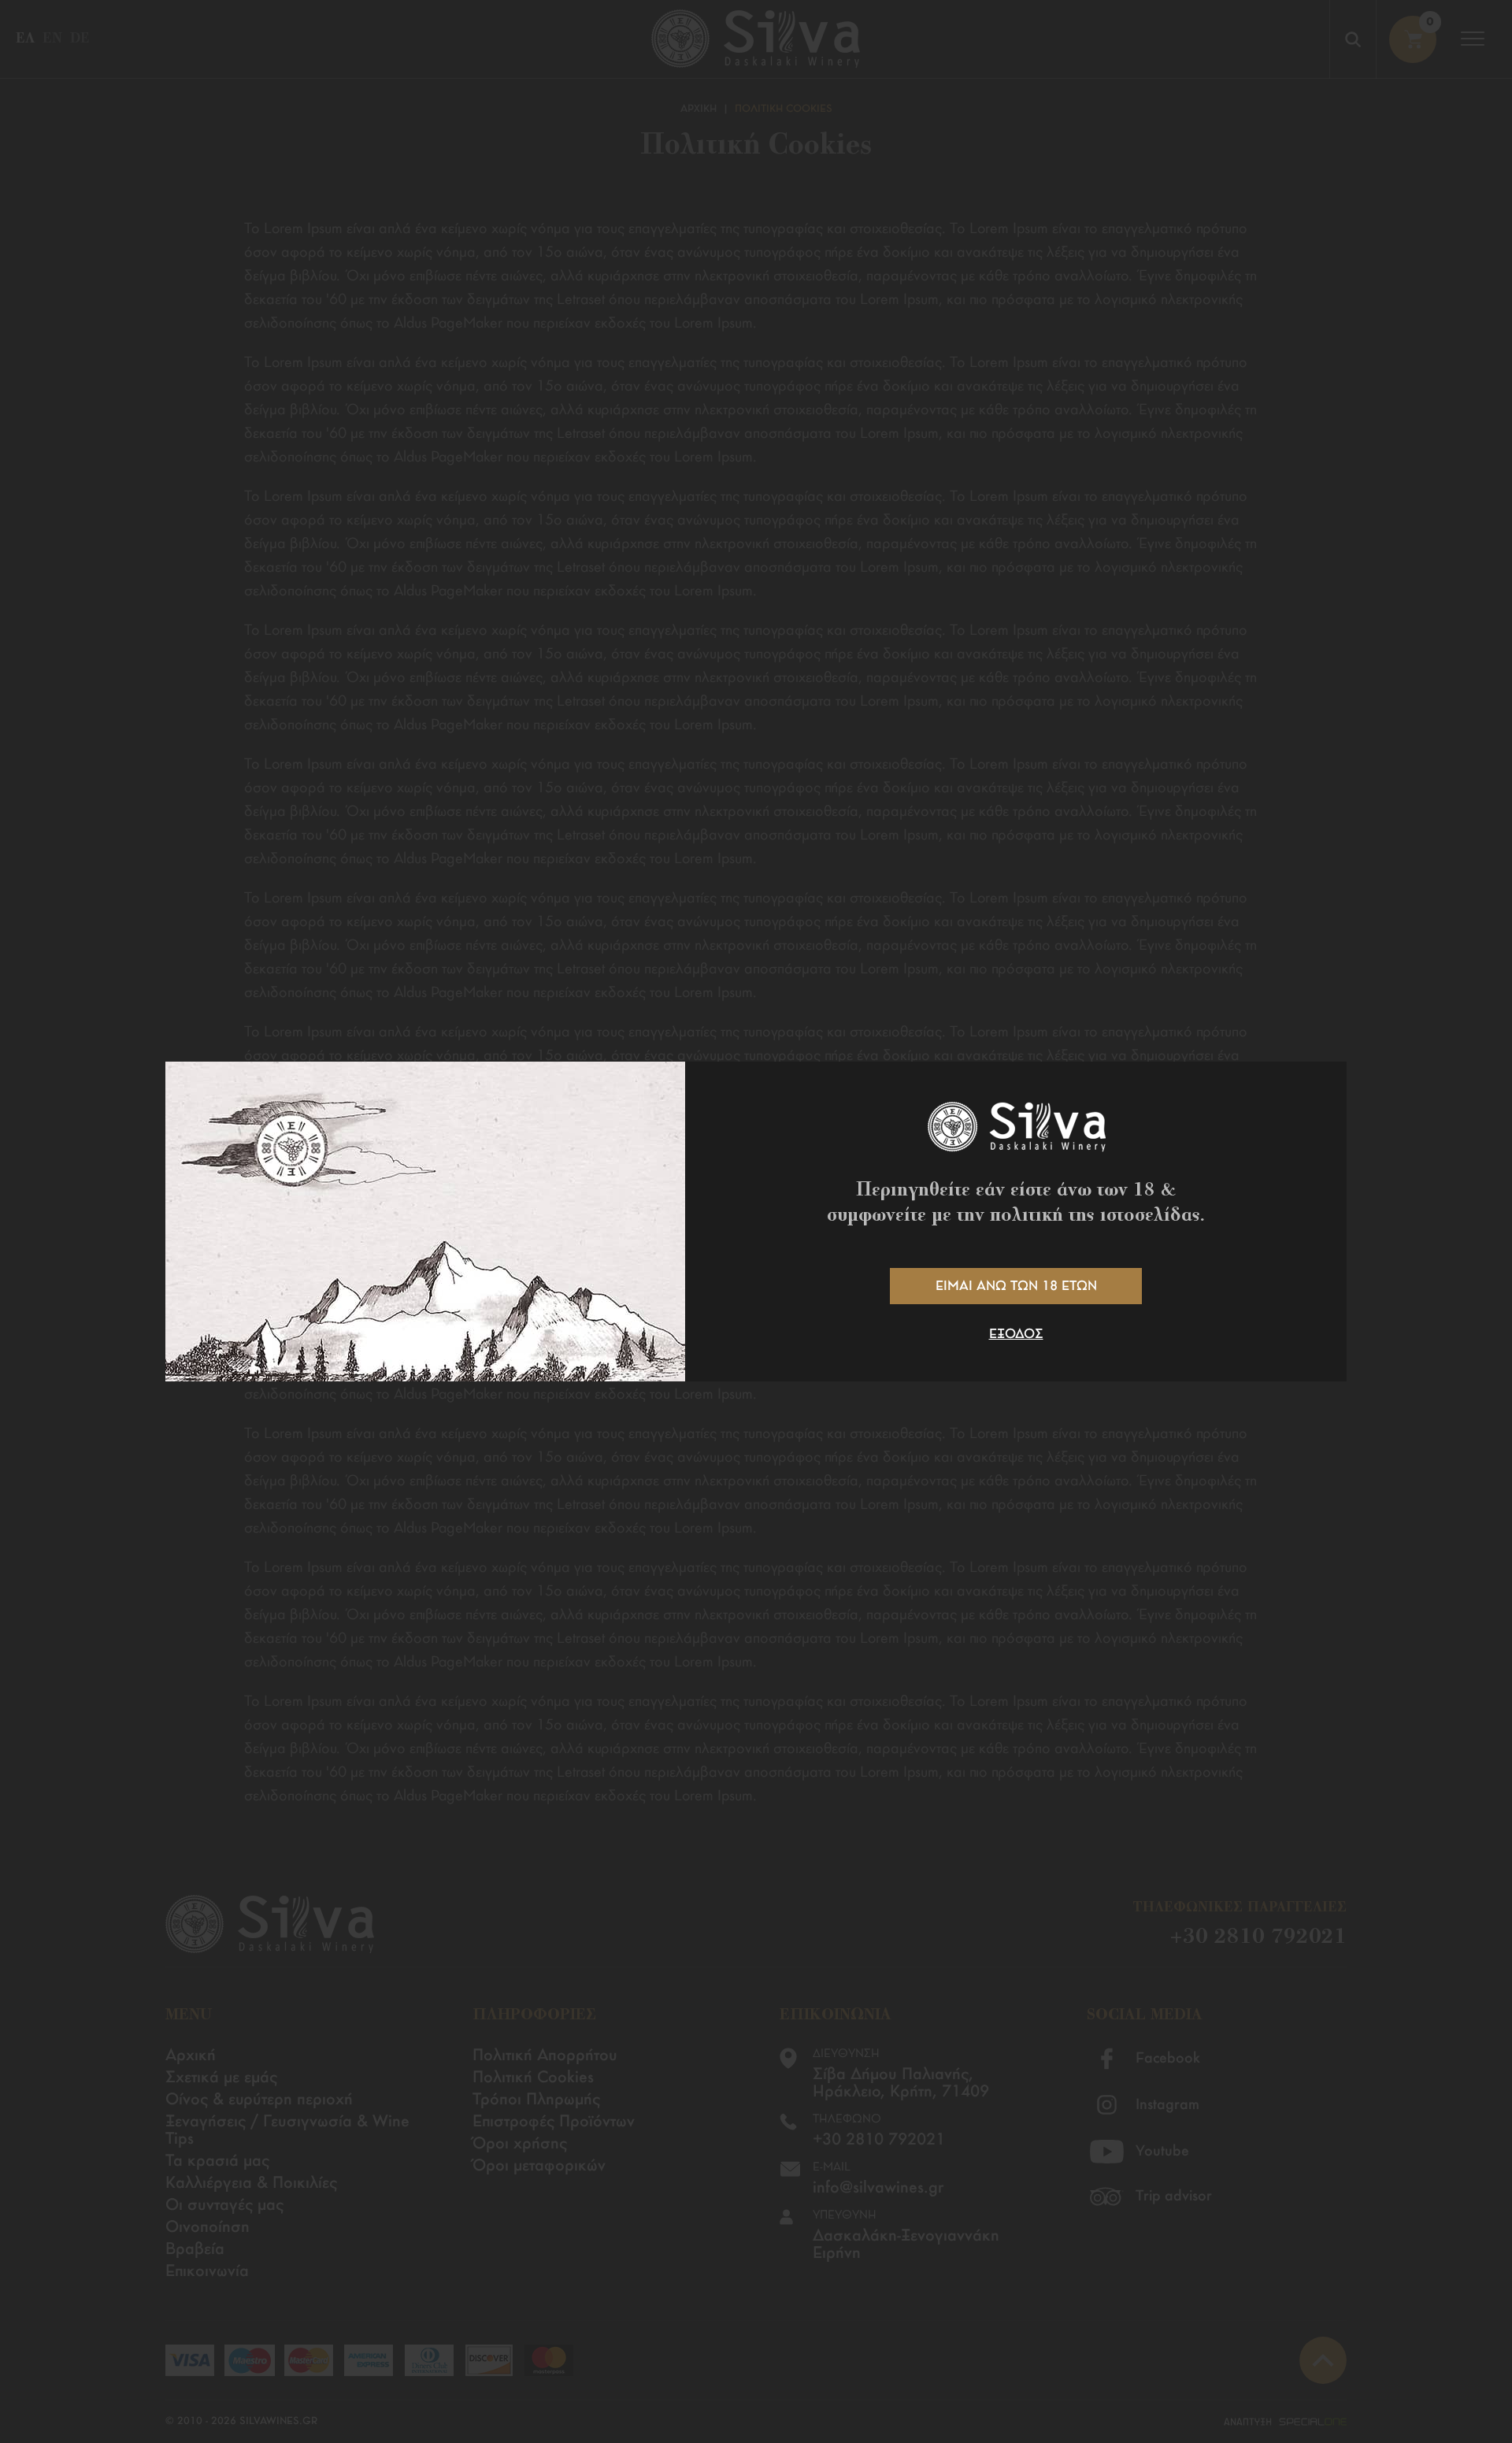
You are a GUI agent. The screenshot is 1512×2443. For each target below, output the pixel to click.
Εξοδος (1016, 1335)
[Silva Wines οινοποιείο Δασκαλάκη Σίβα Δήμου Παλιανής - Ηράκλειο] (1016, 1127)
